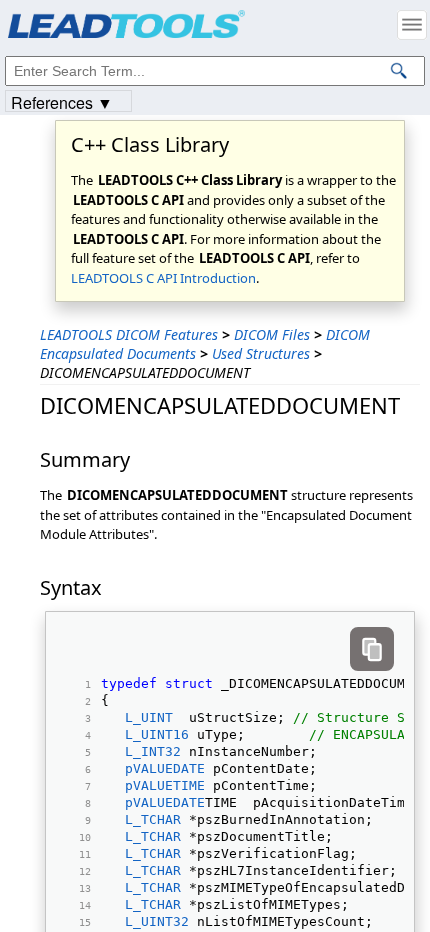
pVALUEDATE (165, 768)
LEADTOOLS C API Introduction (163, 278)
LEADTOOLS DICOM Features (129, 334)
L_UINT (149, 717)
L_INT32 (153, 751)
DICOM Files (272, 334)
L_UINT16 (157, 734)
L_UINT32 (157, 921)
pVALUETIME (165, 785)
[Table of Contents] (412, 25)
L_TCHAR (153, 819)
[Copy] (372, 649)
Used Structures (261, 353)
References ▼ (62, 101)
